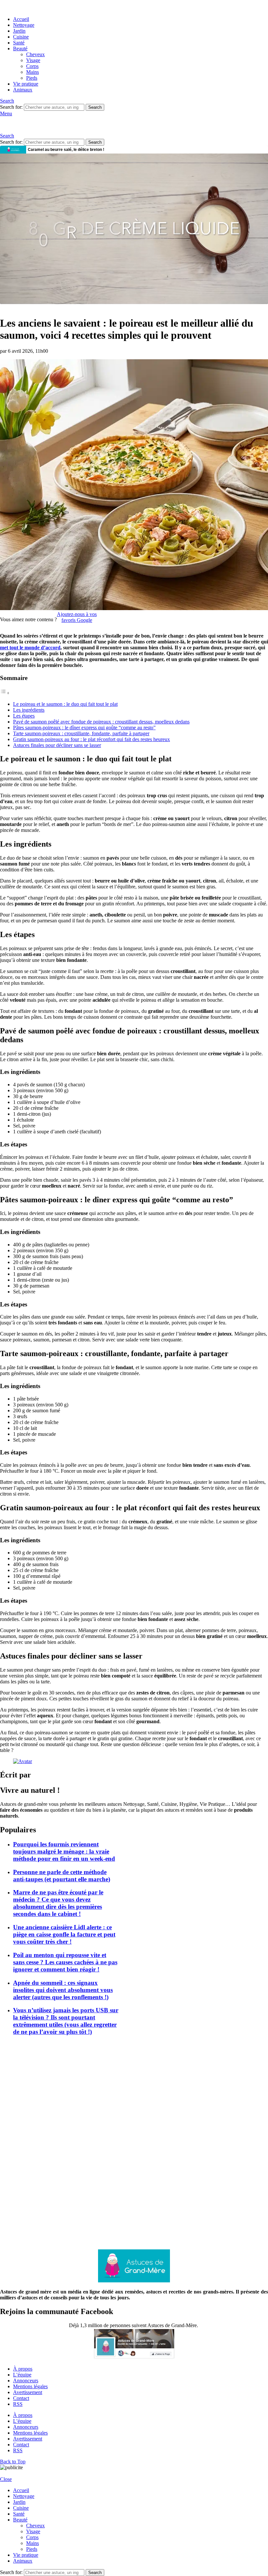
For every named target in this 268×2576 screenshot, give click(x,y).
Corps (32, 66)
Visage (33, 60)
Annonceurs (26, 2381)
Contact (21, 2398)
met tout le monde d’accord (30, 648)
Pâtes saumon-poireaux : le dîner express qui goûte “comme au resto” (84, 728)
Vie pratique (26, 84)
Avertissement (28, 2392)
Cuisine (21, 37)
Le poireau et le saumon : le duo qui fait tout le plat (65, 704)
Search (95, 107)
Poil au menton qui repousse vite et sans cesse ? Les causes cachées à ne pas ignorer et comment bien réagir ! (65, 1962)
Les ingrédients (29, 710)
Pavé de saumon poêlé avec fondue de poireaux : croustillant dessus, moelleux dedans (101, 722)
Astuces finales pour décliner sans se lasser (57, 745)
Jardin (19, 31)
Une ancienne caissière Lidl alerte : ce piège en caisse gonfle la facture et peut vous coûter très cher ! (64, 1934)
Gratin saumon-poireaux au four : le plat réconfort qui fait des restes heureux (92, 739)
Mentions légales (30, 2386)
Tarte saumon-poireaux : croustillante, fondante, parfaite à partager (81, 733)
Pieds (32, 78)
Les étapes (24, 716)
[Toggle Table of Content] (5, 693)
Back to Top (13, 2462)
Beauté (20, 49)
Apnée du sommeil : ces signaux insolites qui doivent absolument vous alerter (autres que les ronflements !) (63, 1990)
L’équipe (22, 2375)
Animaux (23, 90)
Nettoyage (24, 25)
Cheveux (35, 54)
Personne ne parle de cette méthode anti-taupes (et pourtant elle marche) (62, 1876)
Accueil (21, 19)
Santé (19, 43)
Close (6, 2479)
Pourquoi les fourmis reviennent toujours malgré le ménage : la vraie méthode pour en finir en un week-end (64, 1851)
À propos (23, 2369)
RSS (18, 2404)
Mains (33, 72)
